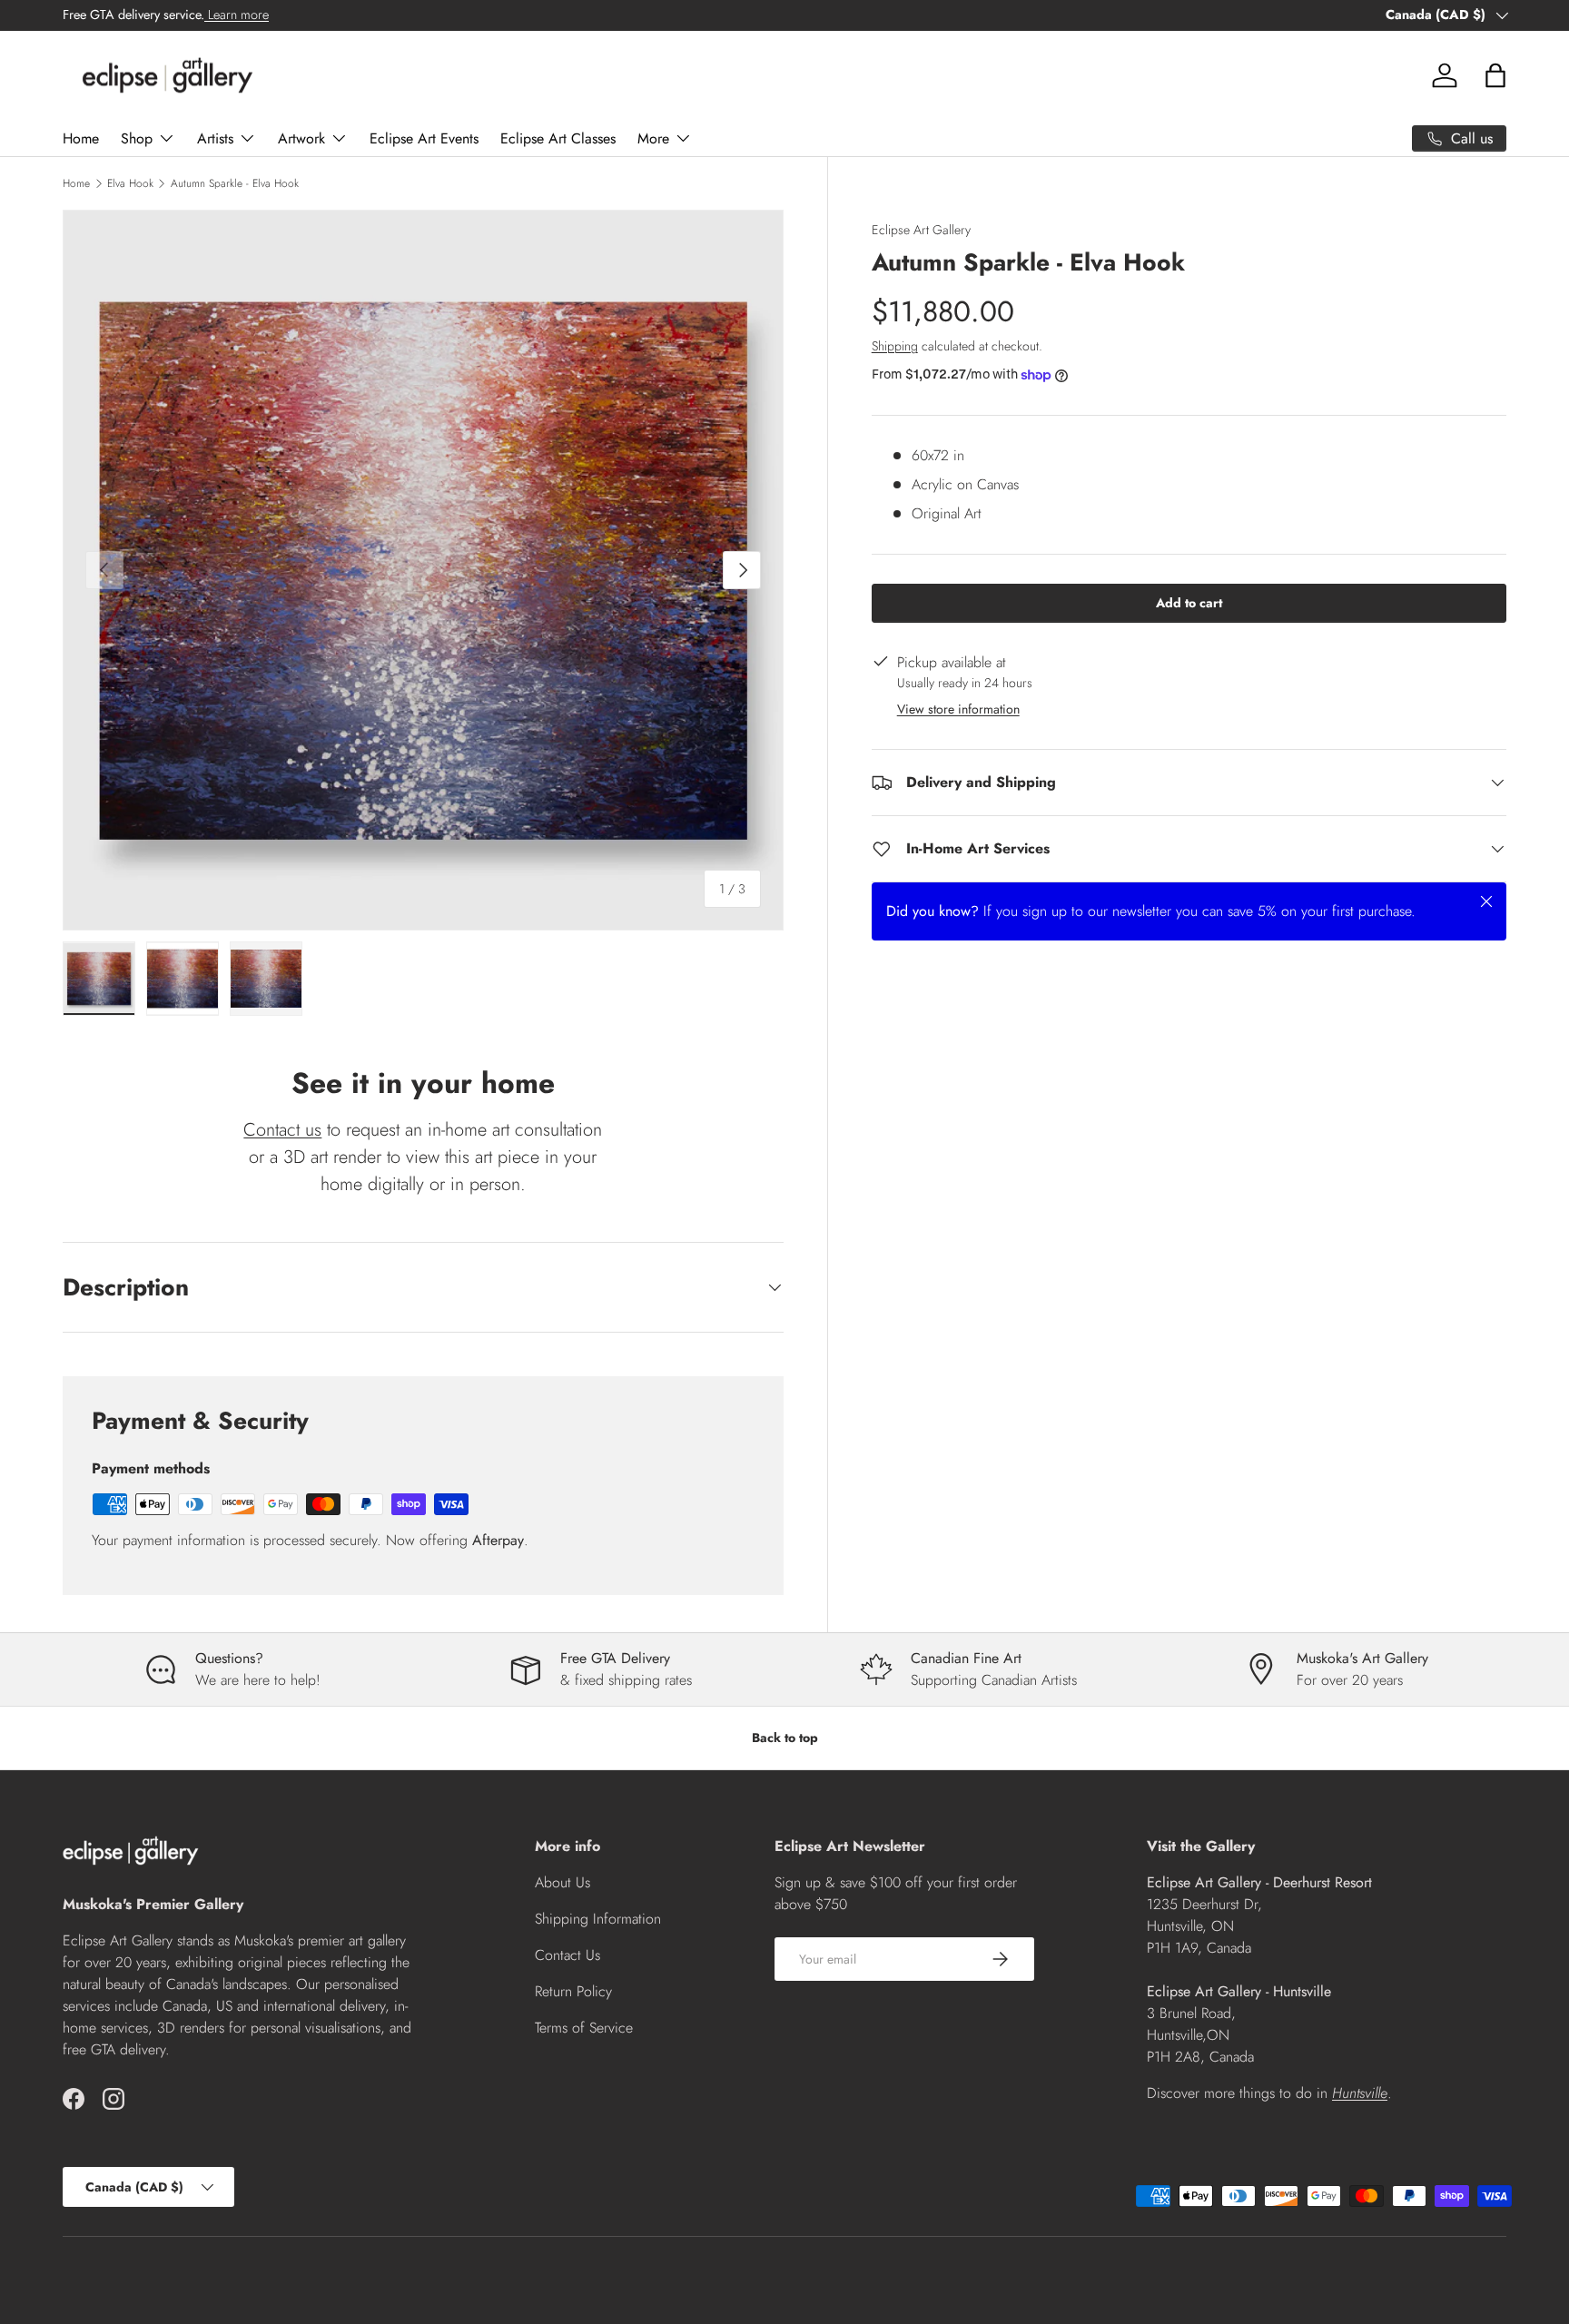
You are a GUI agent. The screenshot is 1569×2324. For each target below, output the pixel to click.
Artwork (301, 138)
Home (81, 138)
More (653, 138)
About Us (562, 1882)
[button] (1495, 75)
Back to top (785, 1738)
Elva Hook (130, 183)
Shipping (895, 346)
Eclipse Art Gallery (921, 230)
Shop (137, 138)
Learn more (237, 15)
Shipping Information (598, 1919)
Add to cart (1189, 603)
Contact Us (567, 1955)
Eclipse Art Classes (558, 138)
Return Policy (573, 1991)
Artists (215, 138)
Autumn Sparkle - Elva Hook (235, 183)
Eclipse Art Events (424, 138)
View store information (958, 709)
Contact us (282, 1130)
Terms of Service (584, 2028)
